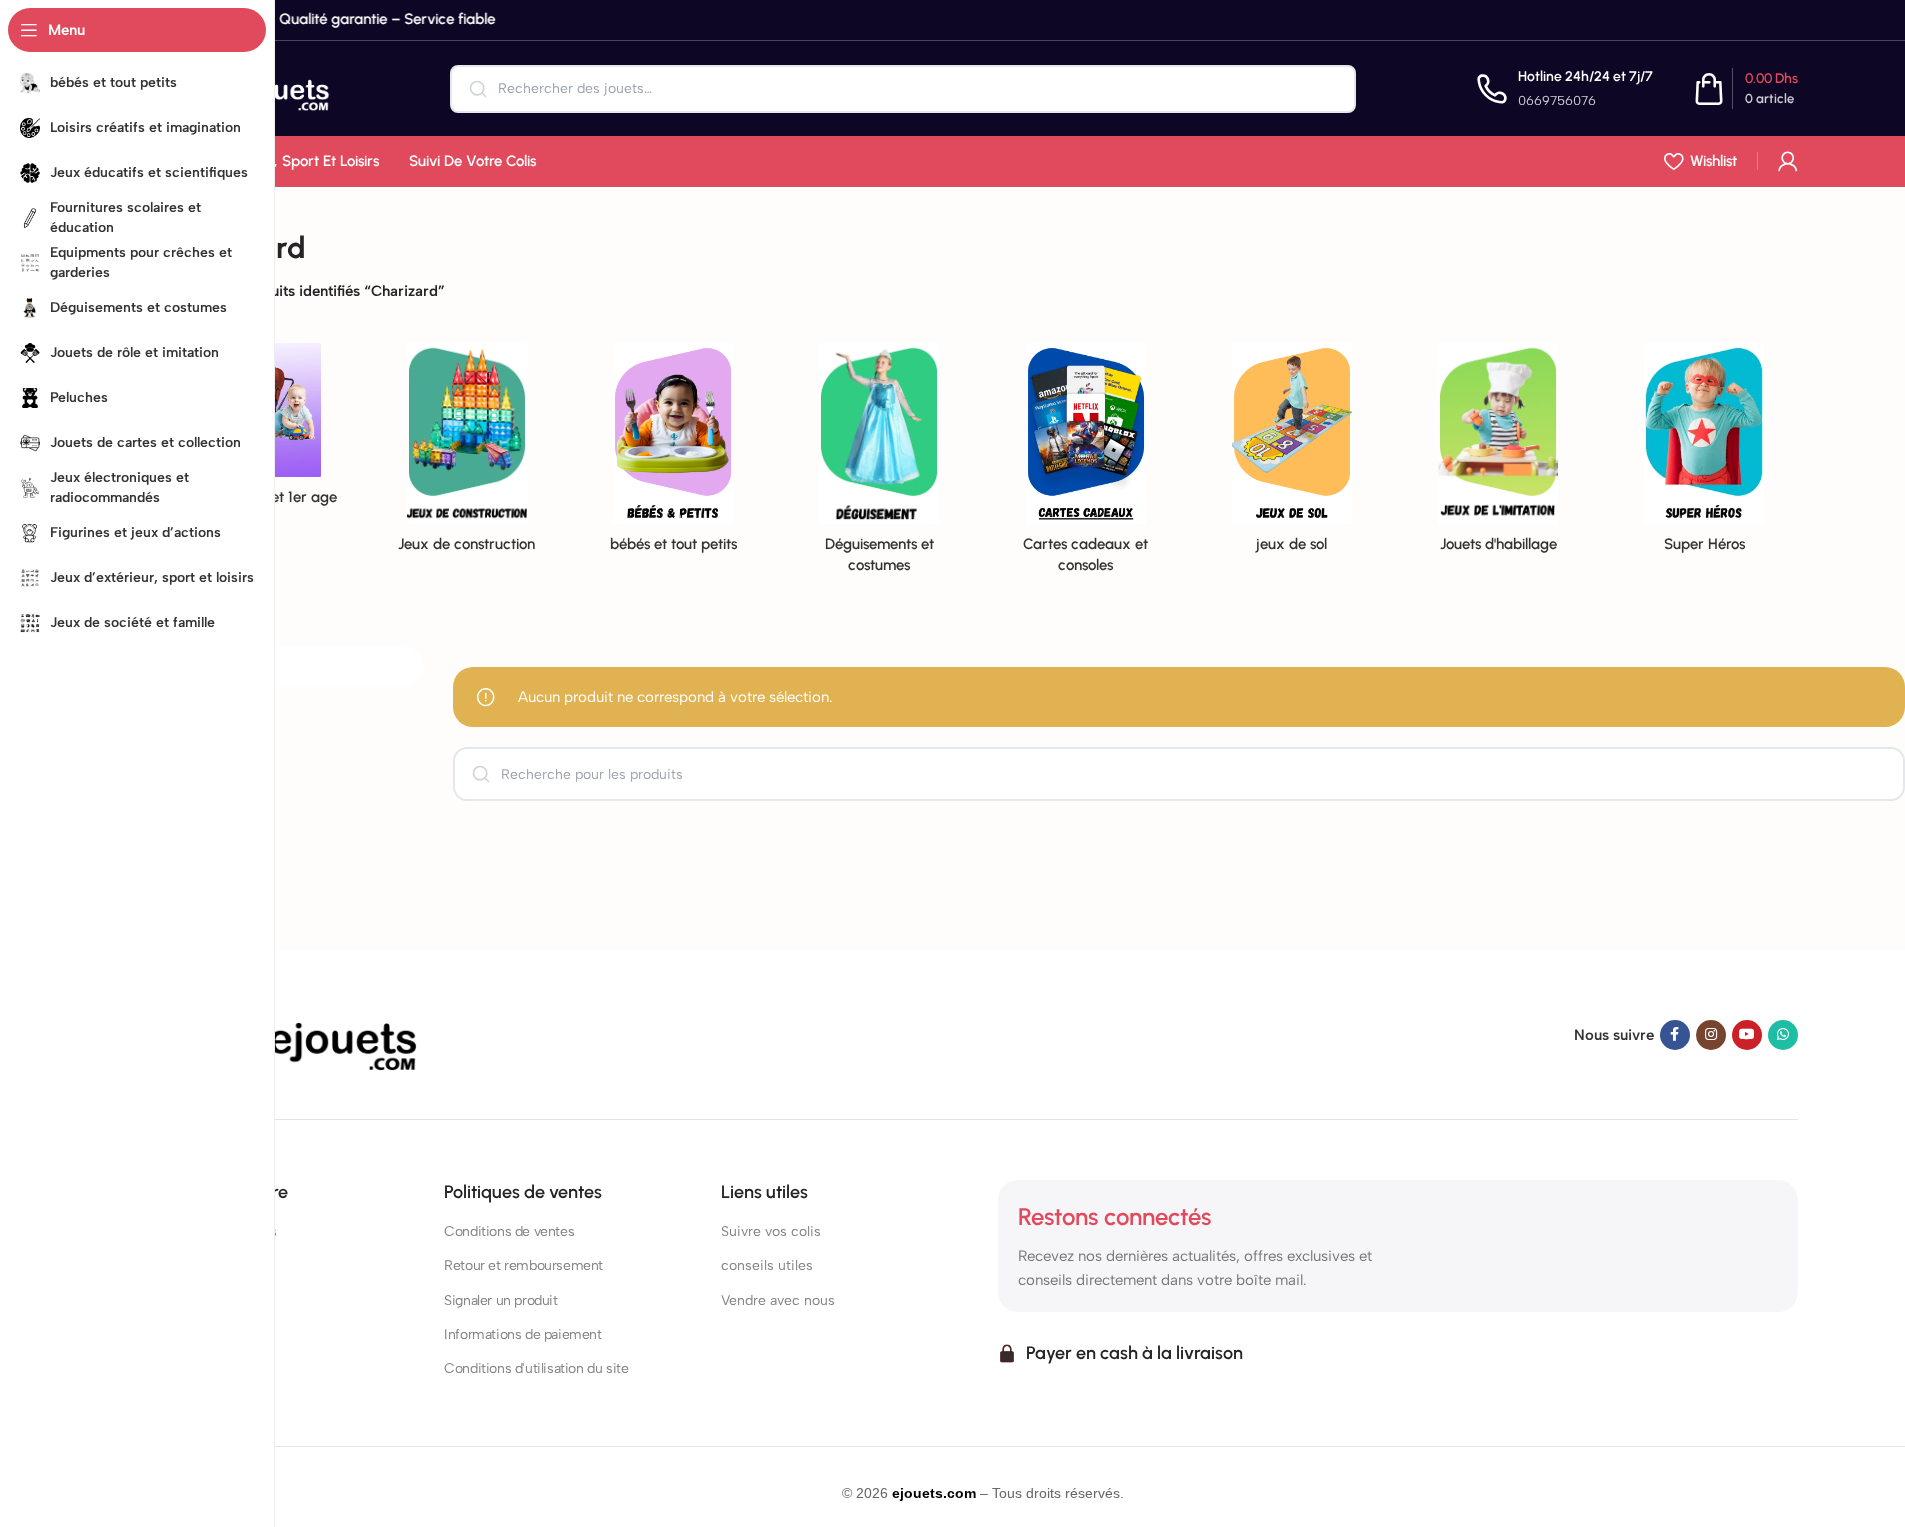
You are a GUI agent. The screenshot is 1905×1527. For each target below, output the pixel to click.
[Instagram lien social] (1711, 1035)
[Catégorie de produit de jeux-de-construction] (467, 454)
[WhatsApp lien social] (1783, 1035)
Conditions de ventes (509, 1231)
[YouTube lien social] (1747, 1035)
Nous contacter (216, 1368)
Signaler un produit (500, 1300)
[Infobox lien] (1564, 88)
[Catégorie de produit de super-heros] (1704, 454)
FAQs (184, 1265)
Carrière (193, 1334)
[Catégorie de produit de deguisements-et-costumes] (879, 464)
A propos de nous (222, 1231)
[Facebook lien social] (1675, 1035)
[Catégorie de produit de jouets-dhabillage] (1498, 454)
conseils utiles (767, 1265)
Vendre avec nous (778, 1300)
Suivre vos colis (771, 1231)
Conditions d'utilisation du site (536, 1368)
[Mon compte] (1788, 161)
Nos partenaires (217, 1300)
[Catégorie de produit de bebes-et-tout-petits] (673, 454)
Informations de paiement (522, 1334)
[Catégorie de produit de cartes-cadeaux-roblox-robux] (1086, 464)
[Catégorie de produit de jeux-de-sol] (1292, 454)
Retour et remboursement (523, 1265)
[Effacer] (1327, 89)
